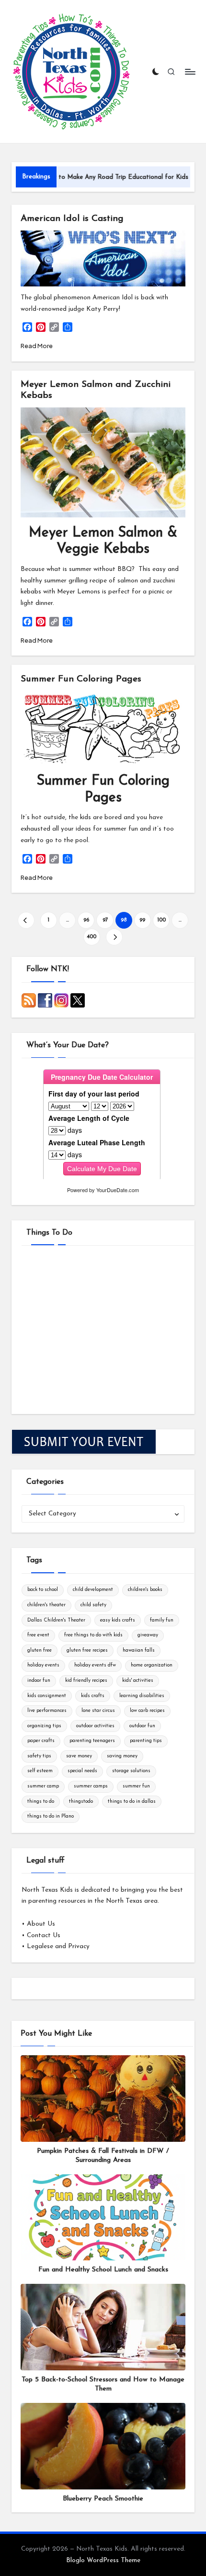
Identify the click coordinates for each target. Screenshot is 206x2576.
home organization (152, 1665)
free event (38, 1635)
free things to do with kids (93, 1635)
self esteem (40, 1771)
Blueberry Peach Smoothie (103, 2499)
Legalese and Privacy (58, 1946)
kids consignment (47, 1696)
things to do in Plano (51, 1816)
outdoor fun (142, 1726)
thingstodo (81, 1802)
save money (79, 1756)
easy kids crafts (118, 1620)
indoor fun (39, 1681)
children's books (145, 1590)
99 (142, 920)
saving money (122, 1756)
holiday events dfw (95, 1665)
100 (161, 920)
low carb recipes (147, 1711)
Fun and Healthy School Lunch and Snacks (103, 2270)
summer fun (136, 1786)
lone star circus (98, 1711)
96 (86, 920)
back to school (43, 1590)
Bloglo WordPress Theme (103, 2560)
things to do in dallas (132, 1802)
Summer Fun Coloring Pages (81, 679)
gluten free (40, 1650)
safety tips (39, 1756)
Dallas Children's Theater (56, 1620)
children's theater (46, 1605)
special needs (82, 1771)
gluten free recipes (87, 1650)
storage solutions (131, 1771)
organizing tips (44, 1726)
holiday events (43, 1665)
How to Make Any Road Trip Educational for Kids (86, 177)
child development (93, 1590)
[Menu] (190, 71)
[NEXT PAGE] (114, 937)
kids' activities (138, 1681)
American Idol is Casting (72, 219)
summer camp (43, 1786)
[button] (26, 920)
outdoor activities (95, 1726)
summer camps (91, 1786)
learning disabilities (142, 1696)
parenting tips (146, 1741)
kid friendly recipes (86, 1681)
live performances (47, 1711)
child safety (93, 1605)
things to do (41, 1802)
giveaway (148, 1635)
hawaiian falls (139, 1650)
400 (92, 937)
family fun (162, 1620)
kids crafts (93, 1696)
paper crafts (41, 1741)
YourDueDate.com (118, 1190)
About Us (41, 1924)
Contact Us (44, 1935)
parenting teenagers (92, 1741)
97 (105, 920)
